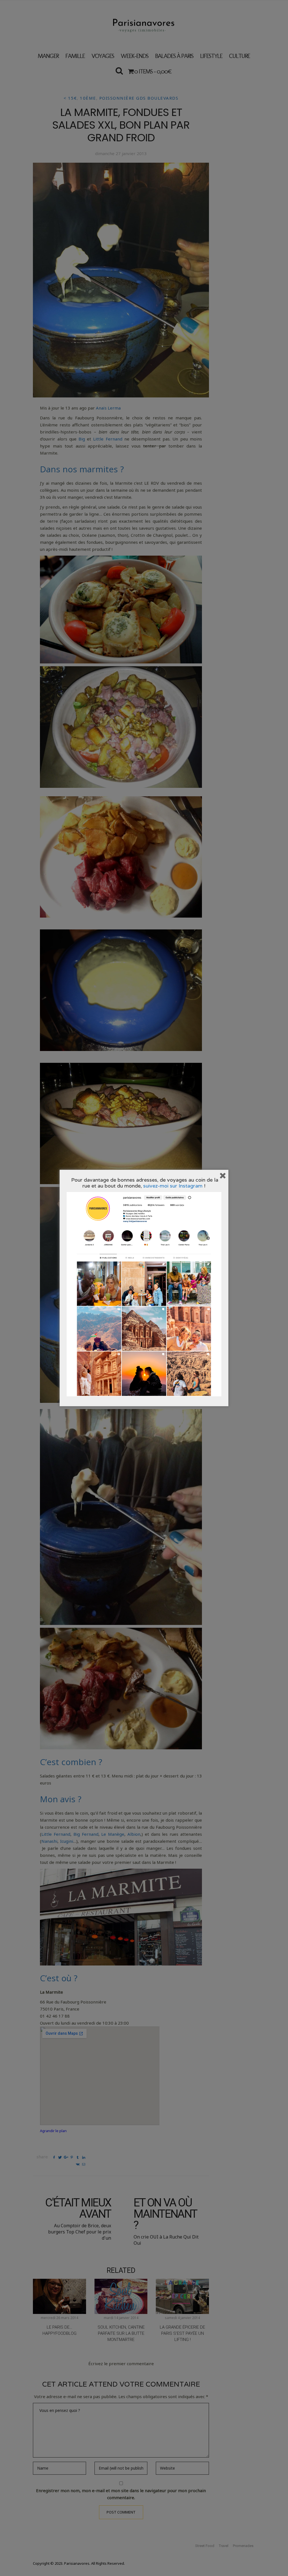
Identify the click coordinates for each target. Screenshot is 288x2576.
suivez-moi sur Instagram (173, 1186)
